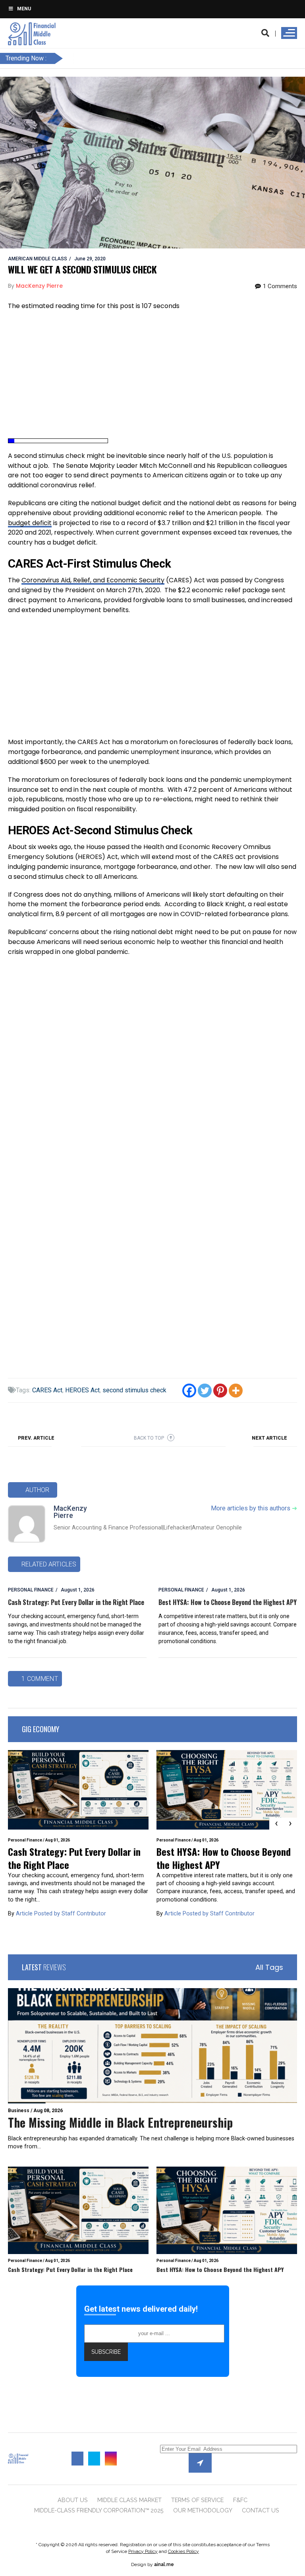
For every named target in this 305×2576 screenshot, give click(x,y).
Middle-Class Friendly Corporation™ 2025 (99, 2510)
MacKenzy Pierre (70, 1512)
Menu (24, 9)
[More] (236, 1391)
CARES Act (47, 1390)
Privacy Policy (143, 2551)
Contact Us (261, 2510)
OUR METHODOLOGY (203, 2510)
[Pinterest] (220, 1391)
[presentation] (276, 1824)
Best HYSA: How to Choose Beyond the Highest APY (228, 1602)
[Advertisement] (152, 375)
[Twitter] (205, 1391)
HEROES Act (82, 1390)
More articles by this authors (254, 1508)
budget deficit (30, 523)
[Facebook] (189, 1391)
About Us (73, 2500)
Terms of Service (197, 2500)
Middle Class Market (129, 2500)
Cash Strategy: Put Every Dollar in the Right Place (76, 1602)
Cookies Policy (183, 2551)
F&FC (240, 2500)
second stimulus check (134, 1390)
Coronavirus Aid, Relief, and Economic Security (93, 580)
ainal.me (164, 2564)
